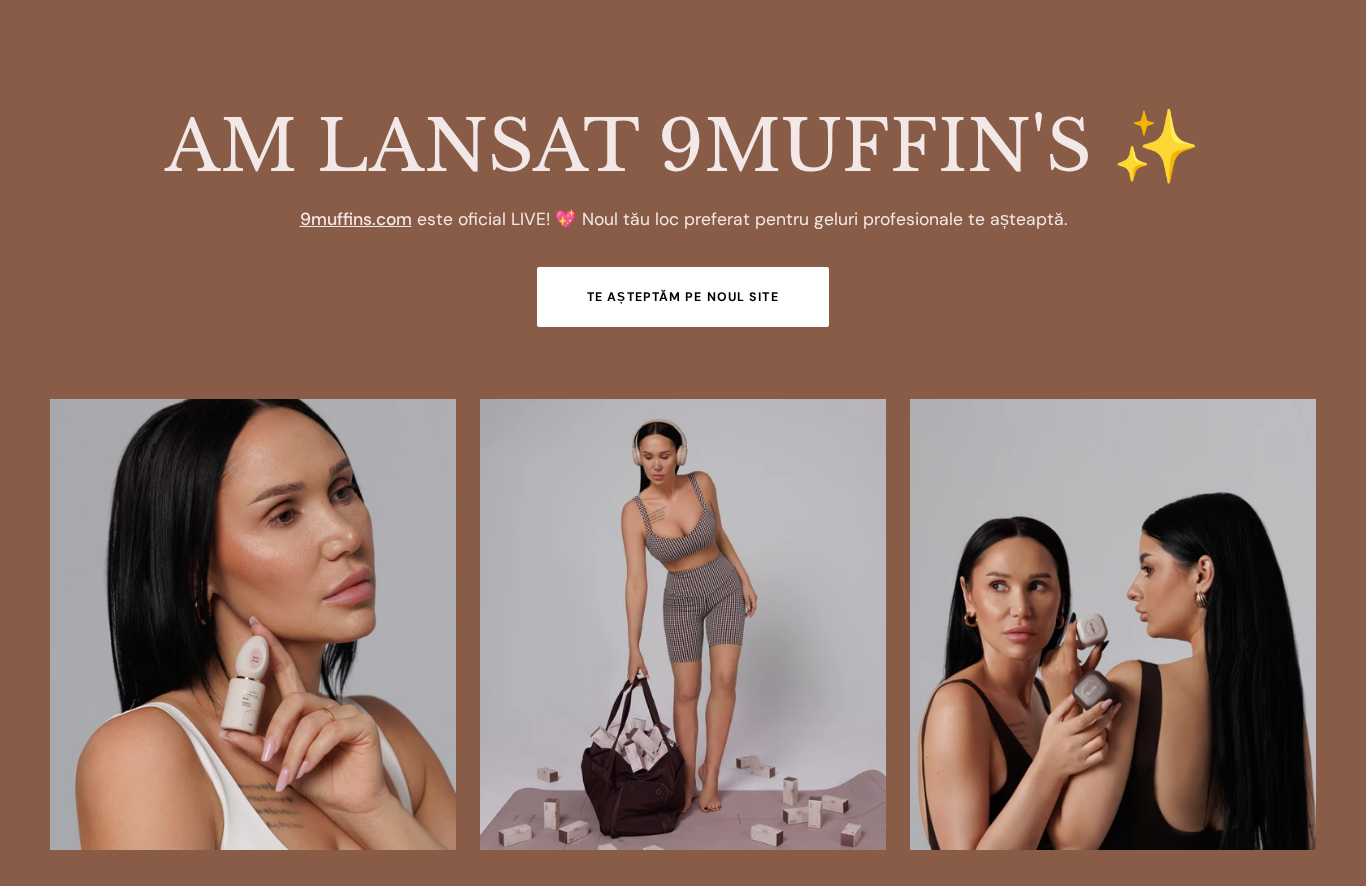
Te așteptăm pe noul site (683, 297)
